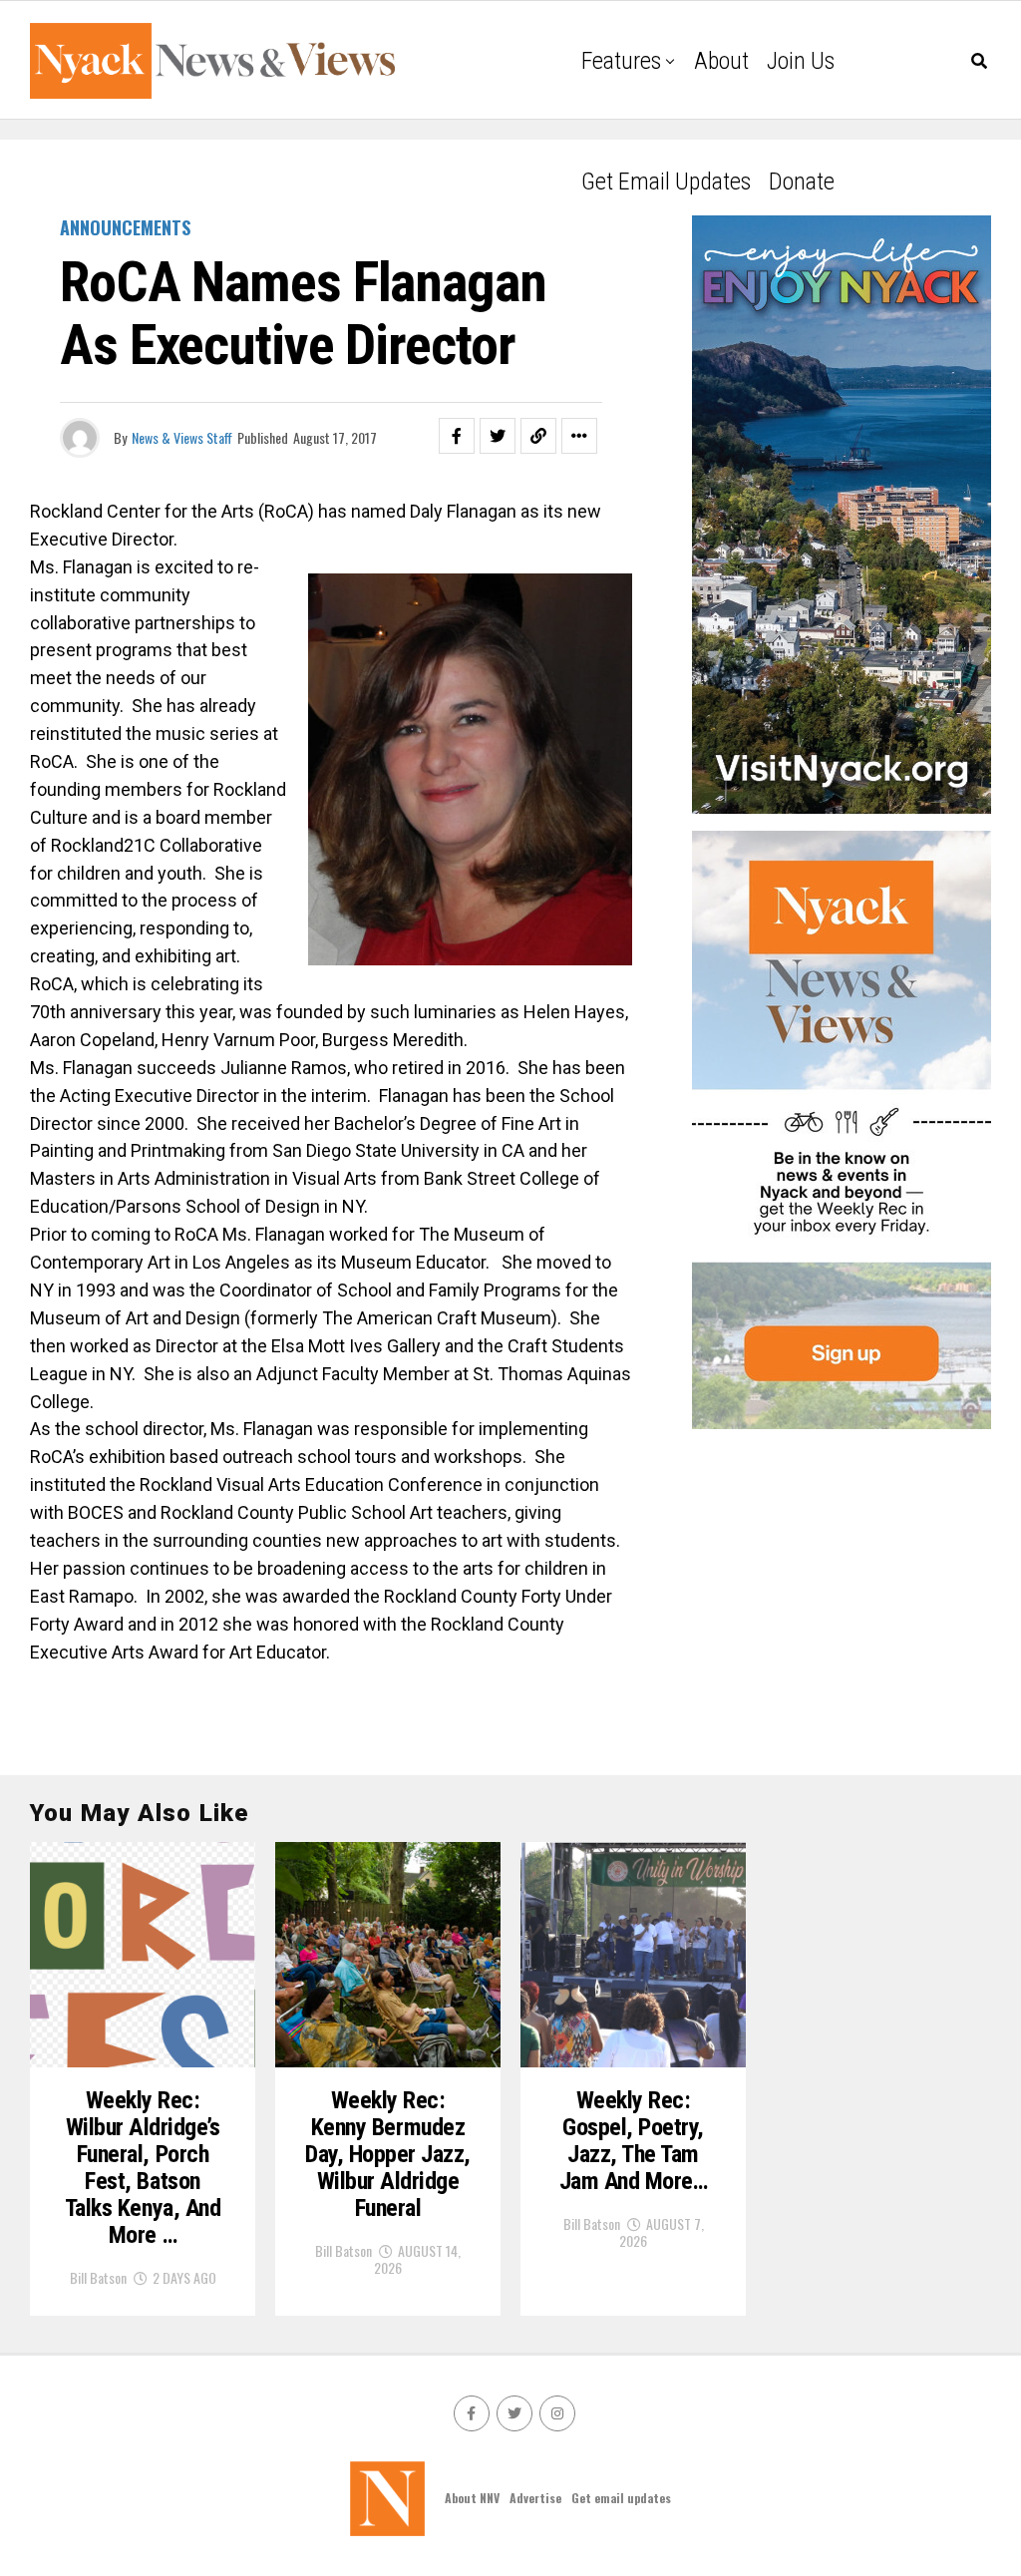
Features (621, 61)
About (721, 61)
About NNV (472, 2498)
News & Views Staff (182, 437)
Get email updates (666, 182)
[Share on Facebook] (457, 436)
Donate (802, 182)
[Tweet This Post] (498, 436)
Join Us (801, 61)
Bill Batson (98, 2277)
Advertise (535, 2498)
